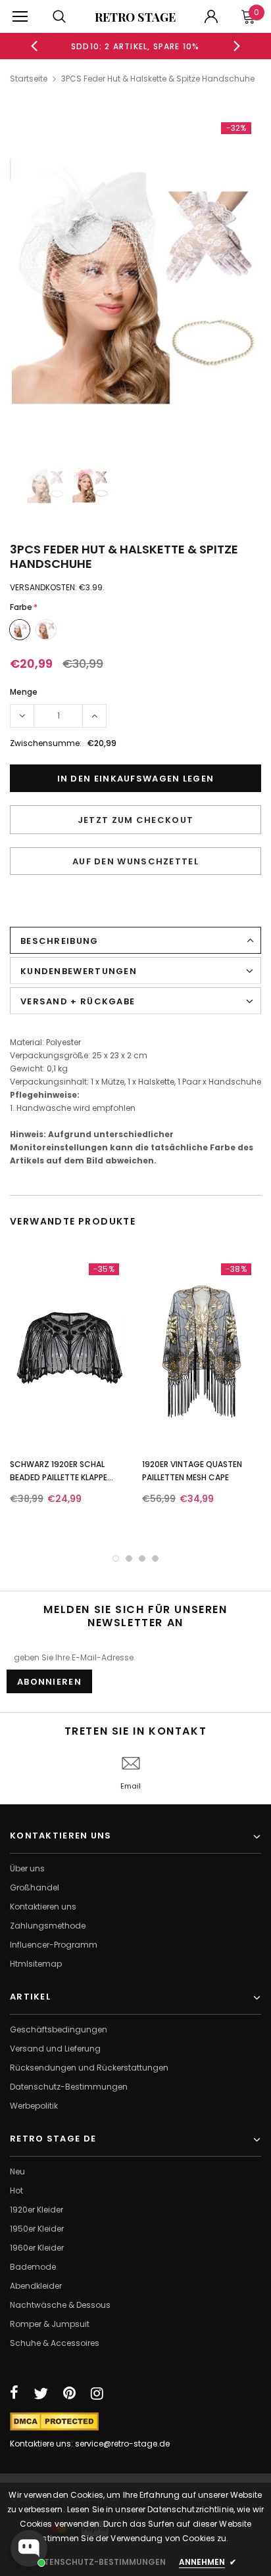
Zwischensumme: (46, 743)
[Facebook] (14, 2393)
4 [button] (155, 1558)
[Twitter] (41, 2393)
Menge (24, 692)
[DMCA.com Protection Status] (54, 2421)
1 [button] (116, 1558)
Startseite (29, 79)
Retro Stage (135, 17)
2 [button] (129, 1558)
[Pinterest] (69, 2393)
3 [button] (142, 1558)
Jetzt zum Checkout (135, 820)
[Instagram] (97, 2393)
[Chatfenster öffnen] (29, 2548)
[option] (135, 46)
